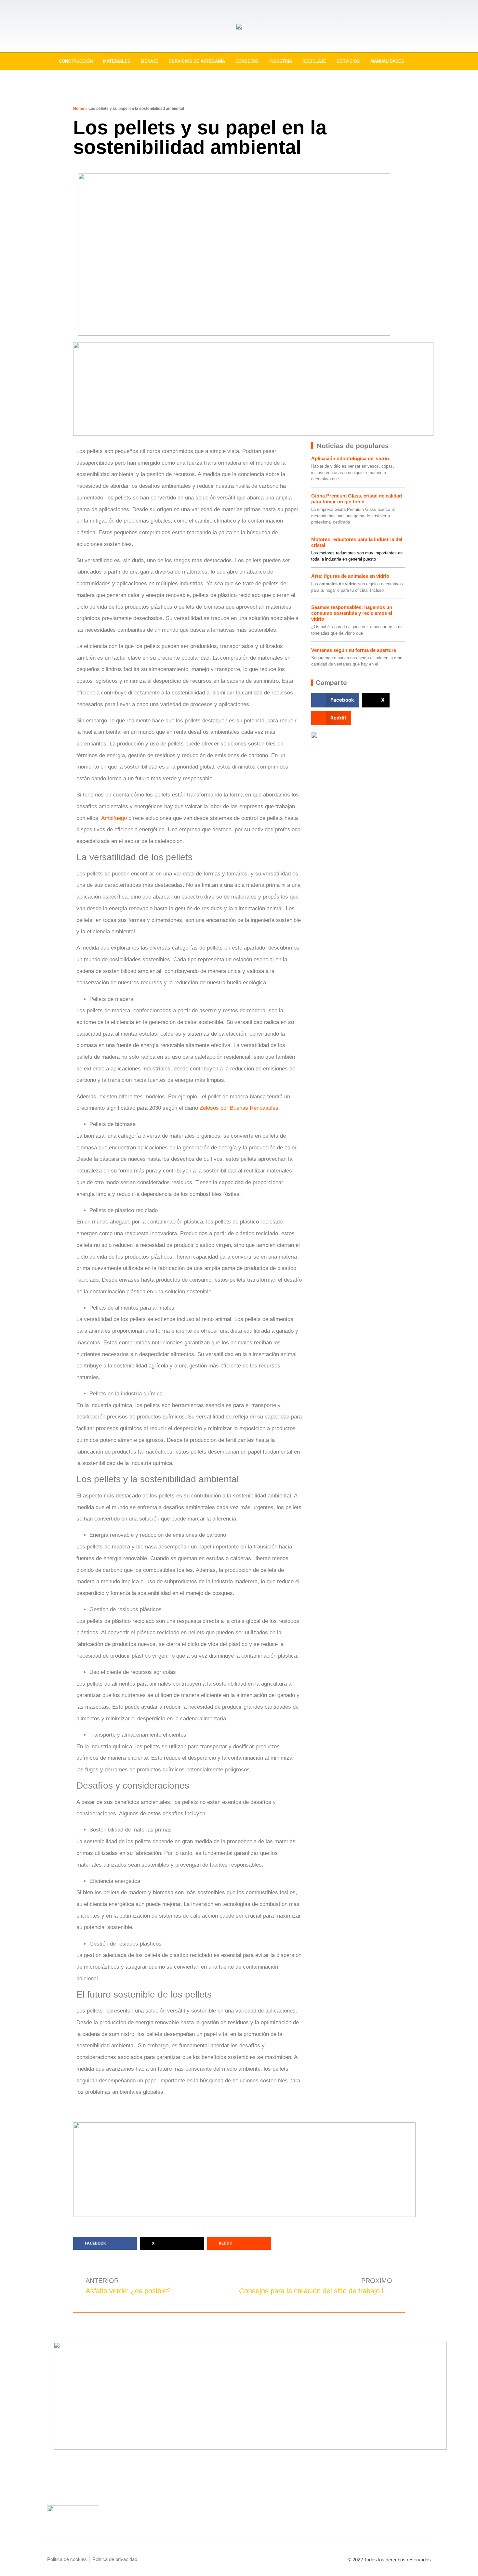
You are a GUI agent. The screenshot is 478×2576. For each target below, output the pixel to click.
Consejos (247, 61)
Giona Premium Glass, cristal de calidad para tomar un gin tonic (357, 499)
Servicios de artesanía (197, 61)
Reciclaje (314, 61)
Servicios (348, 61)
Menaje (150, 61)
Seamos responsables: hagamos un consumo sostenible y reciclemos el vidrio (352, 613)
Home (79, 109)
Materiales (117, 61)
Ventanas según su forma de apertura (354, 650)
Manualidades (387, 61)
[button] (335, 700)
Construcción (76, 61)
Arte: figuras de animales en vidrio (350, 576)
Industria (281, 61)
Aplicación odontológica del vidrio (350, 458)
